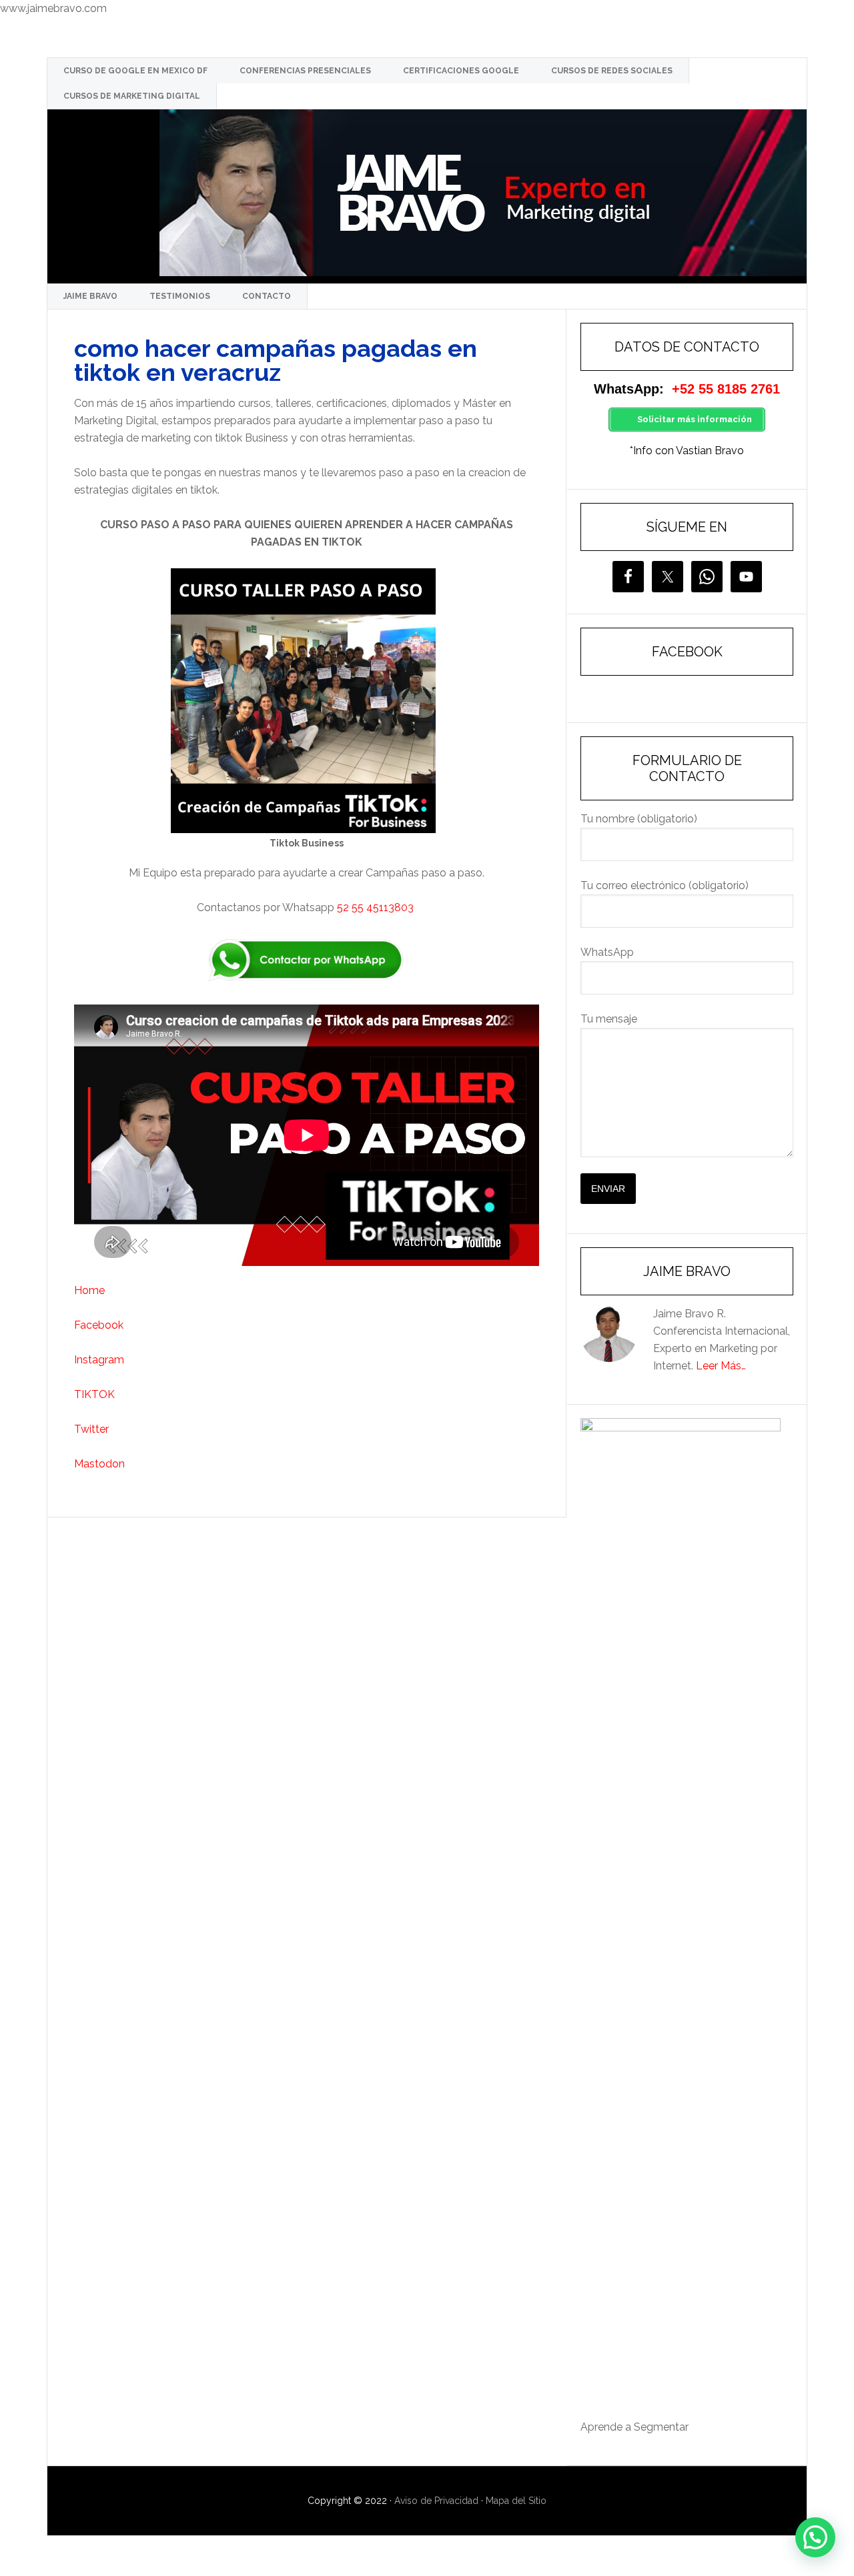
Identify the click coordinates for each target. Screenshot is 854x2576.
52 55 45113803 (377, 907)
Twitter (91, 1429)
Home (89, 1290)
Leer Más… (721, 1366)
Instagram (99, 1360)
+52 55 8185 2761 (726, 389)
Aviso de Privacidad (436, 2501)
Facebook (100, 1325)
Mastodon (99, 1464)
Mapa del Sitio (516, 2501)
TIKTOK (94, 1394)
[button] (815, 2537)
